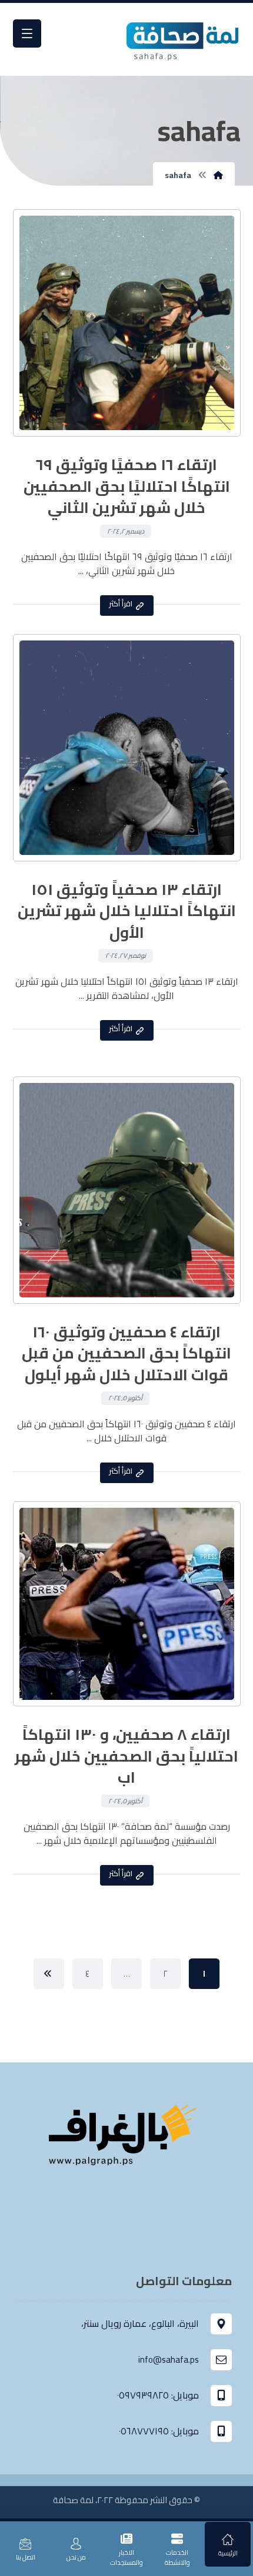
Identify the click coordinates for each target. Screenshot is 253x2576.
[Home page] (218, 175)
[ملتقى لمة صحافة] (182, 39)
